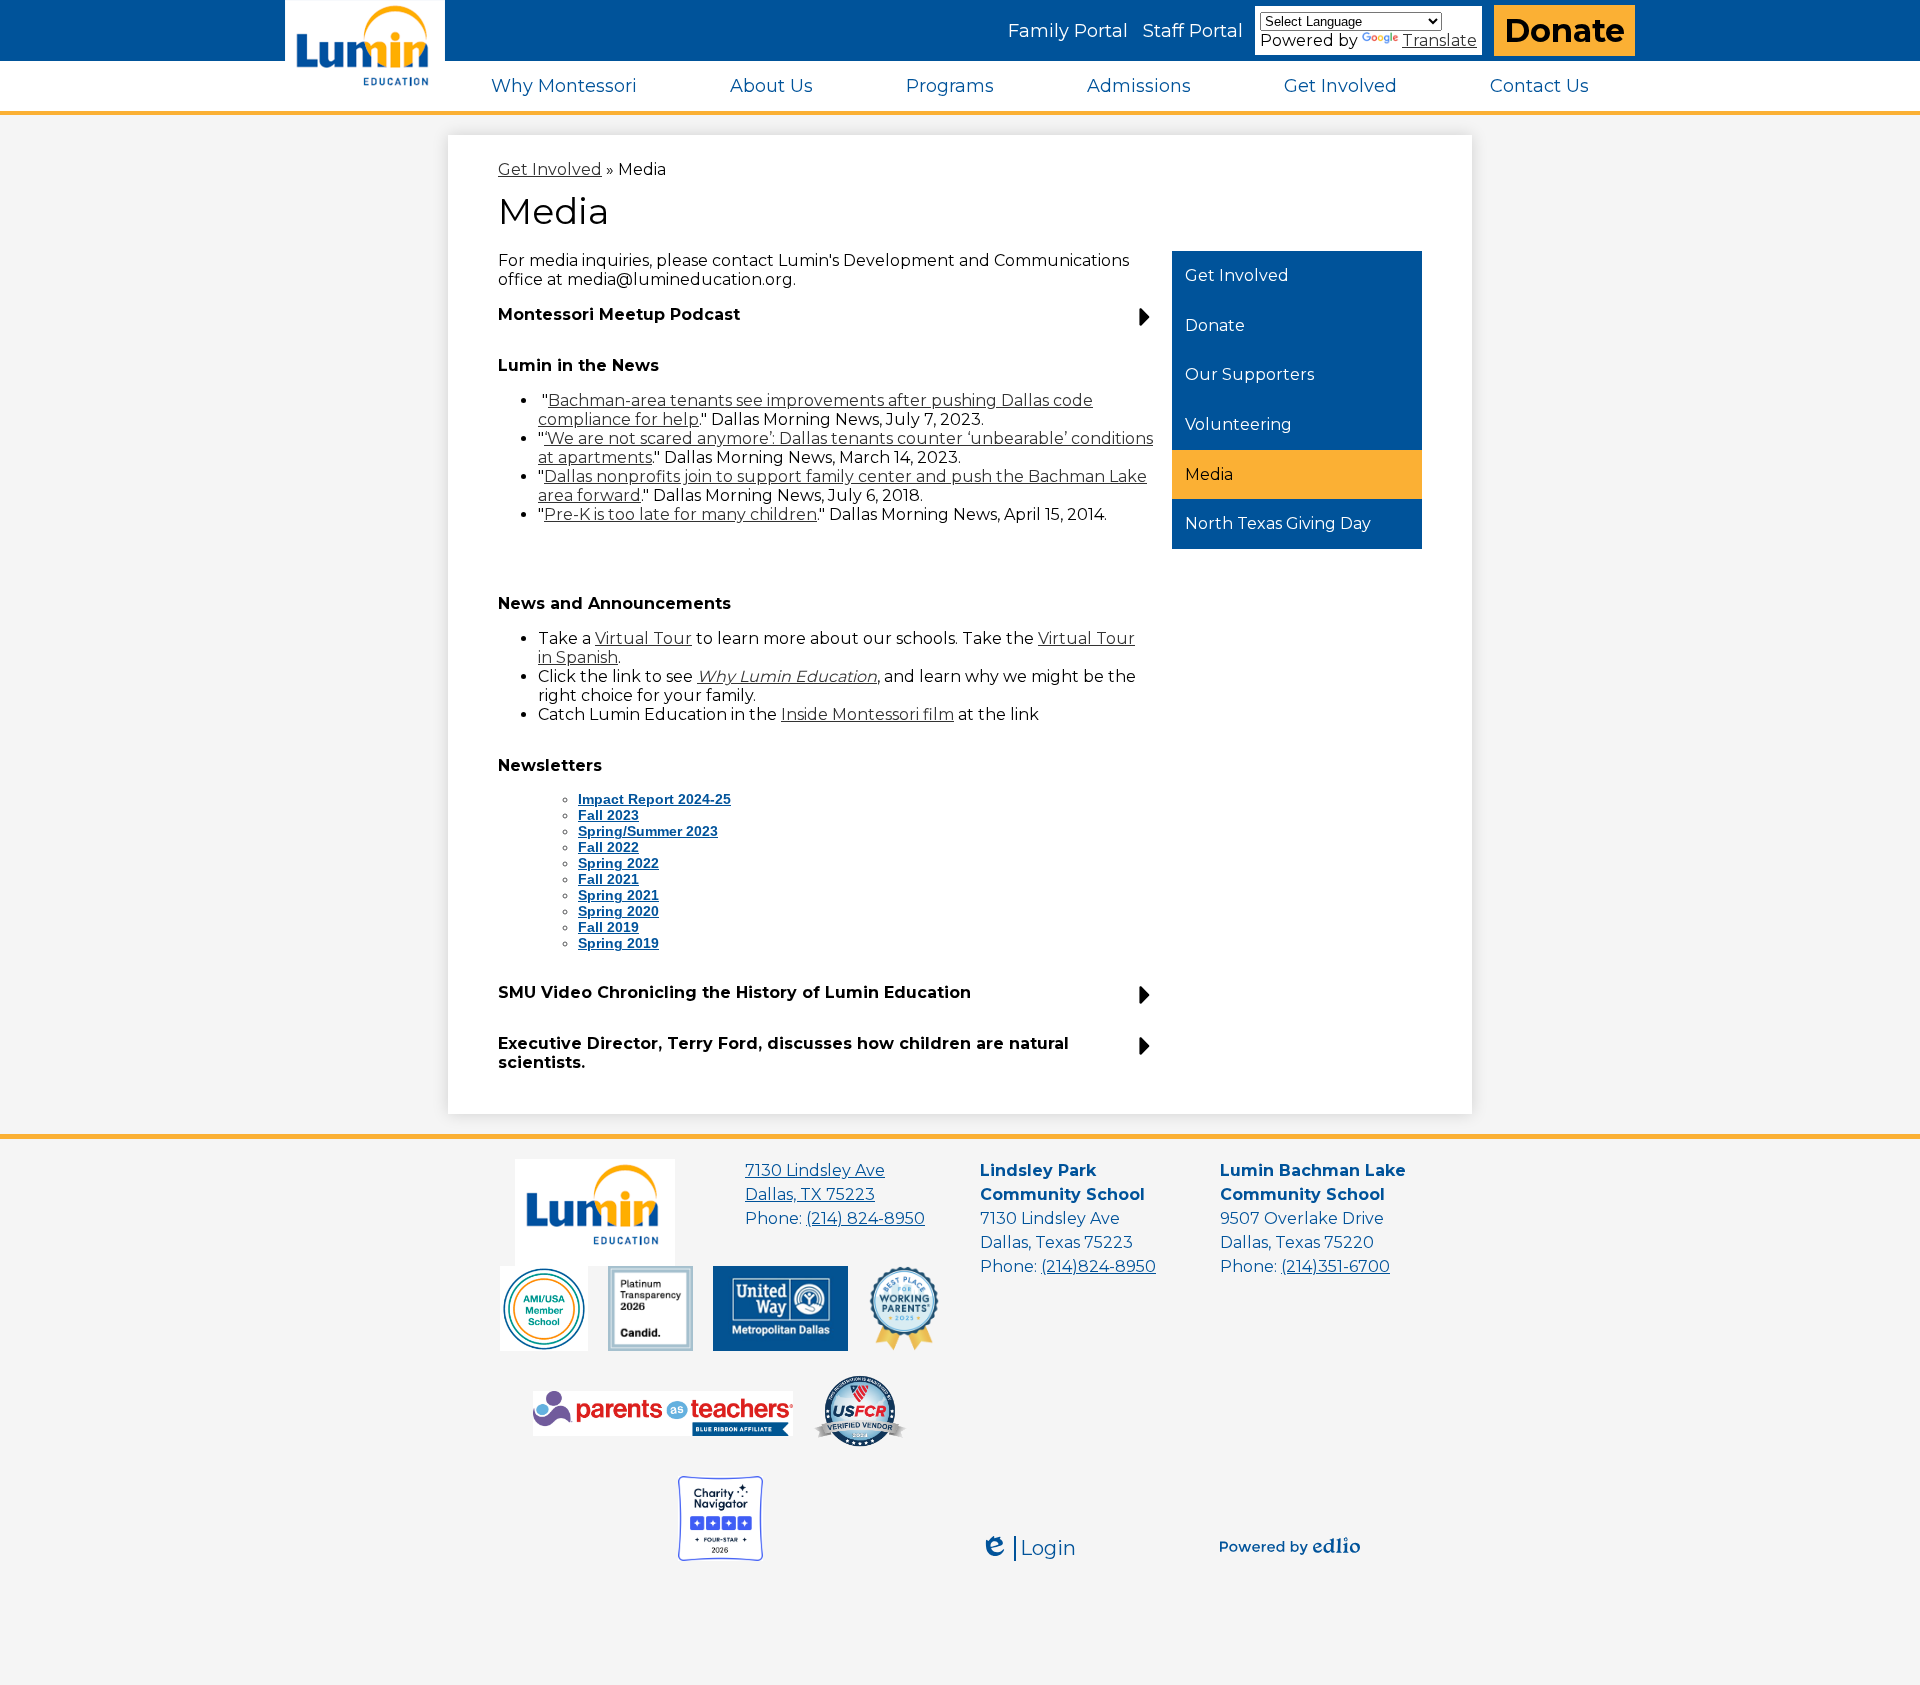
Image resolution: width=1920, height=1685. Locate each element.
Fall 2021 (608, 879)
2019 (618, 943)
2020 (643, 911)
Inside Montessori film (867, 714)
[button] (564, 86)
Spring (602, 911)
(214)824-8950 (1098, 1266)
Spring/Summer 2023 (648, 831)
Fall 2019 (608, 927)
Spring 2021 (618, 895)
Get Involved (550, 169)
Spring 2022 (618, 863)
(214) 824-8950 (865, 1218)
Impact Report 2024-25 (654, 799)
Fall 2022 (608, 847)
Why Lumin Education (787, 676)
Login (1028, 1548)
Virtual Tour (643, 638)
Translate (1439, 40)
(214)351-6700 (1335, 1266)
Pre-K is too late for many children (680, 514)
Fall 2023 (608, 815)
